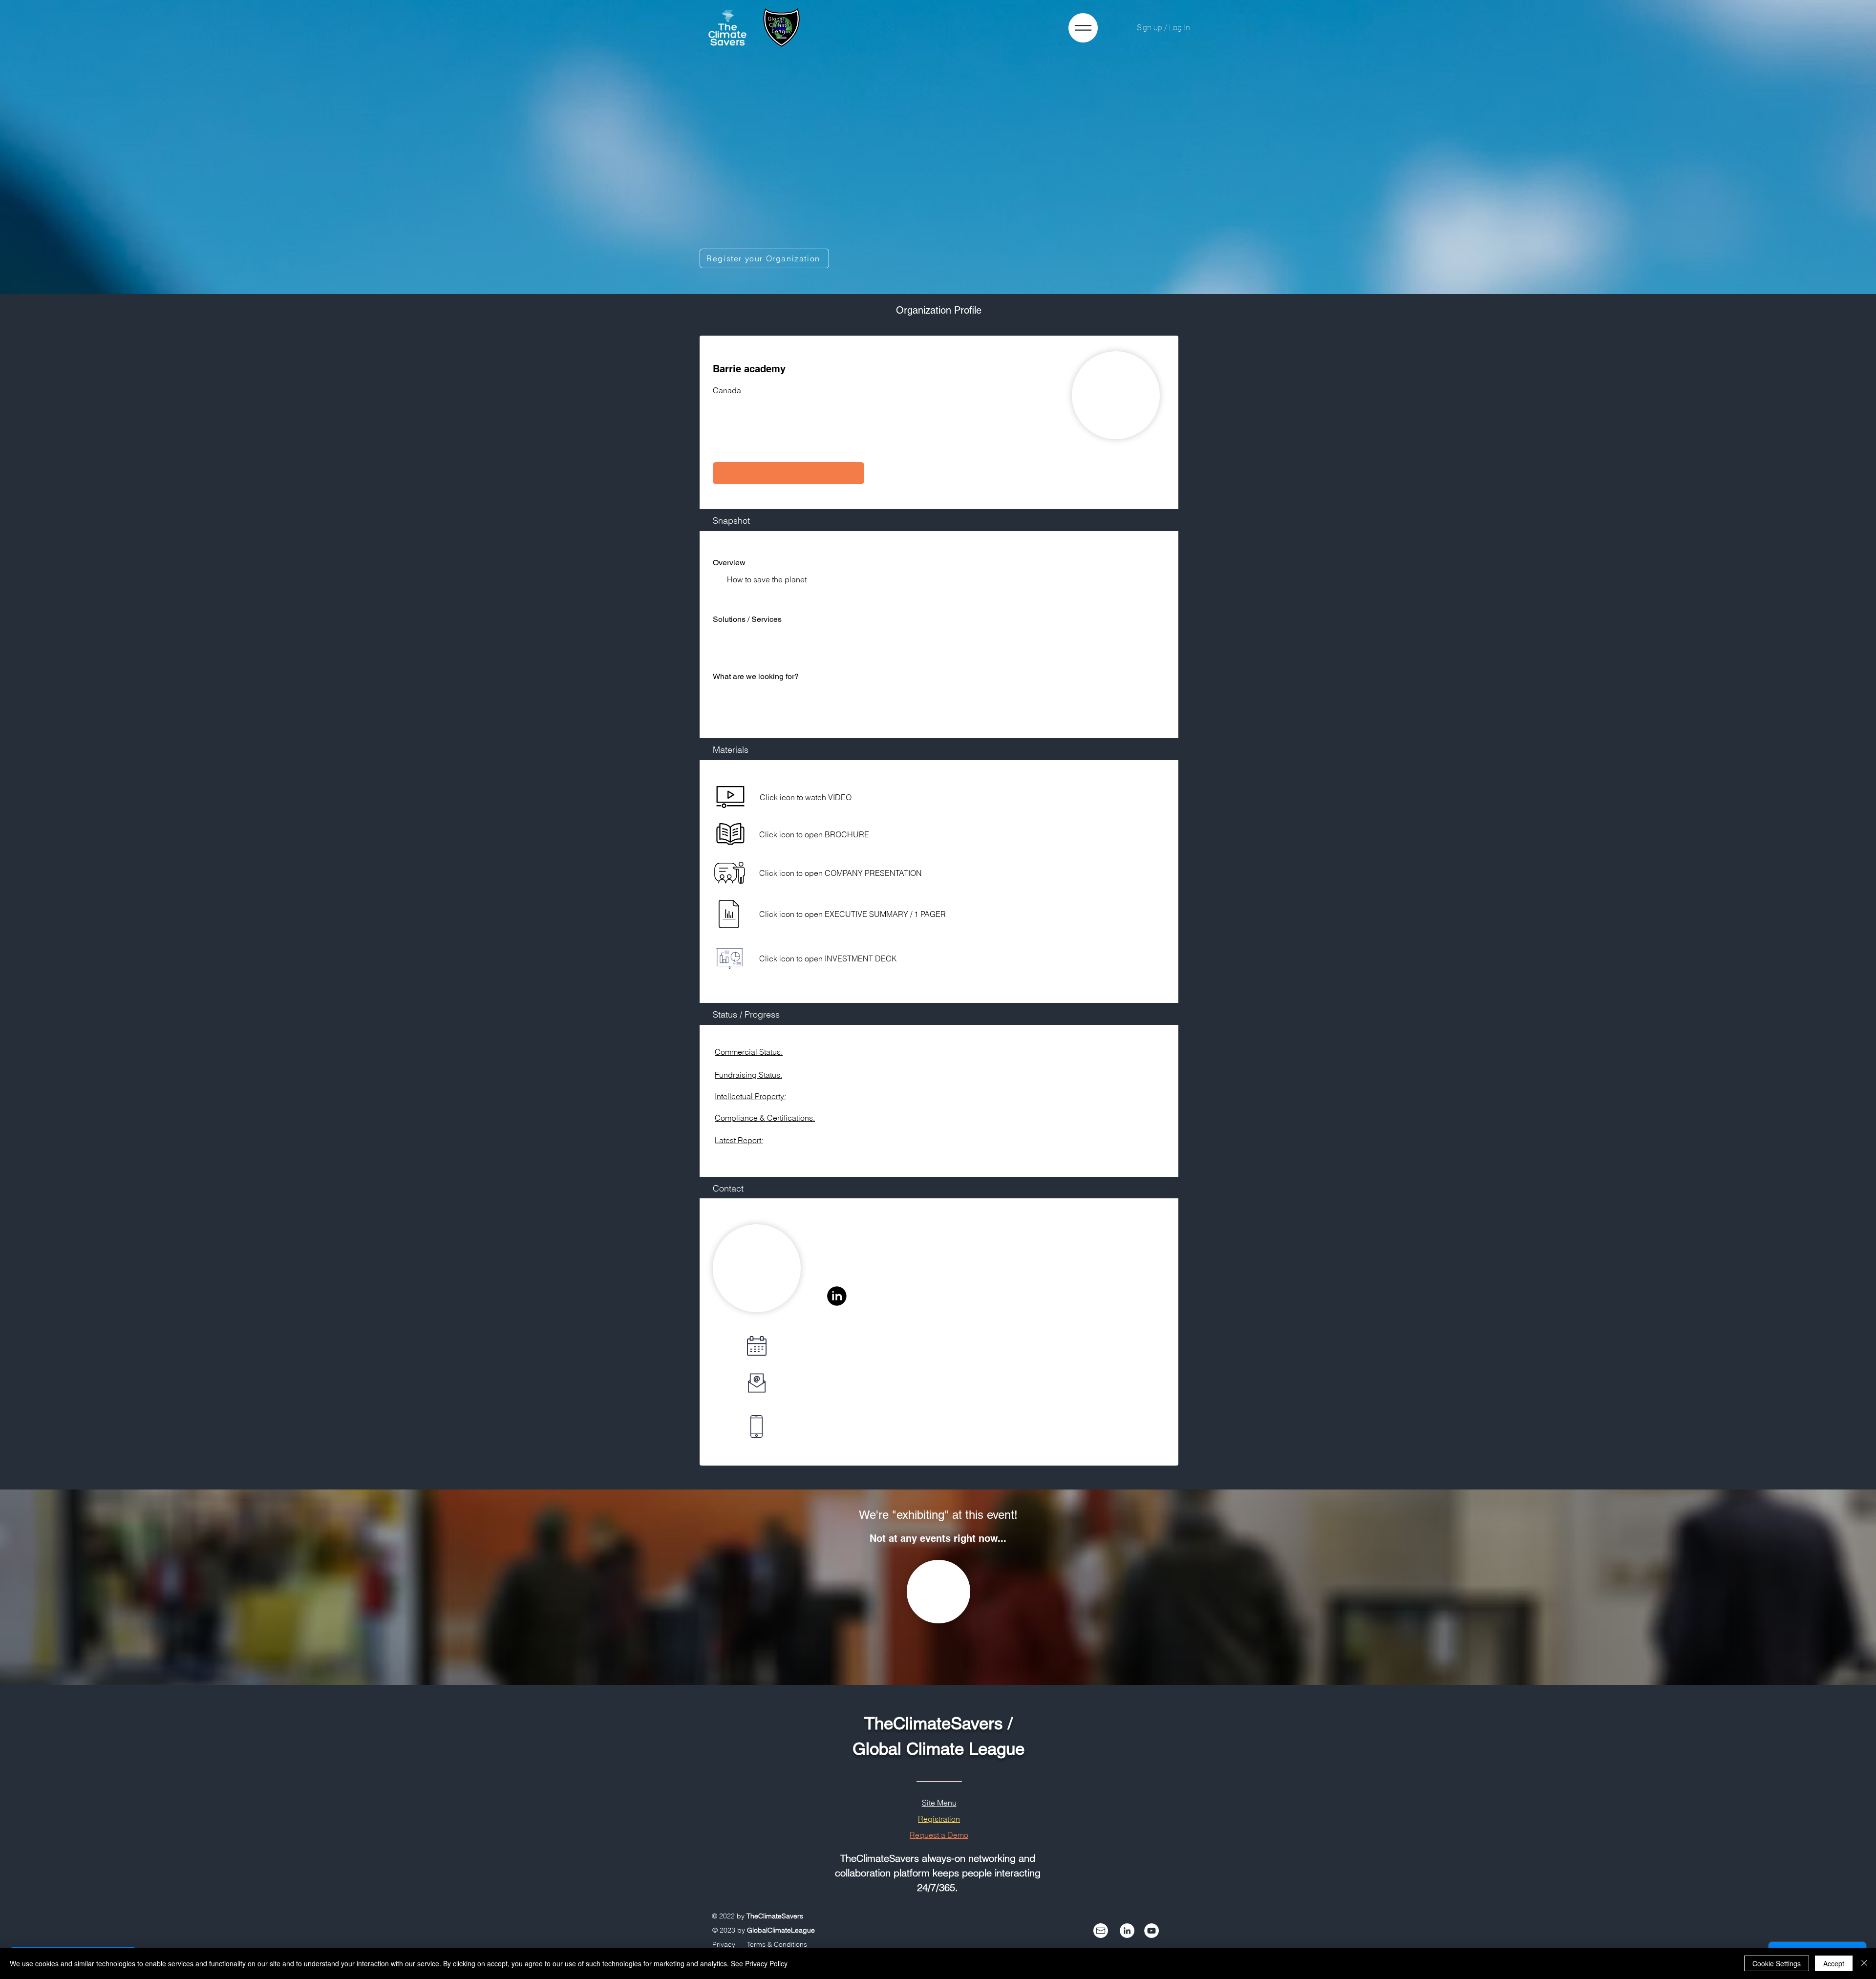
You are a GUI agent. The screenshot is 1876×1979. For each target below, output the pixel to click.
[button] (789, 473)
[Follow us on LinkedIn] (1127, 1931)
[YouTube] (1151, 1931)
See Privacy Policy (759, 1963)
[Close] (1864, 1963)
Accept (1834, 1963)
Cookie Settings (1777, 1963)
